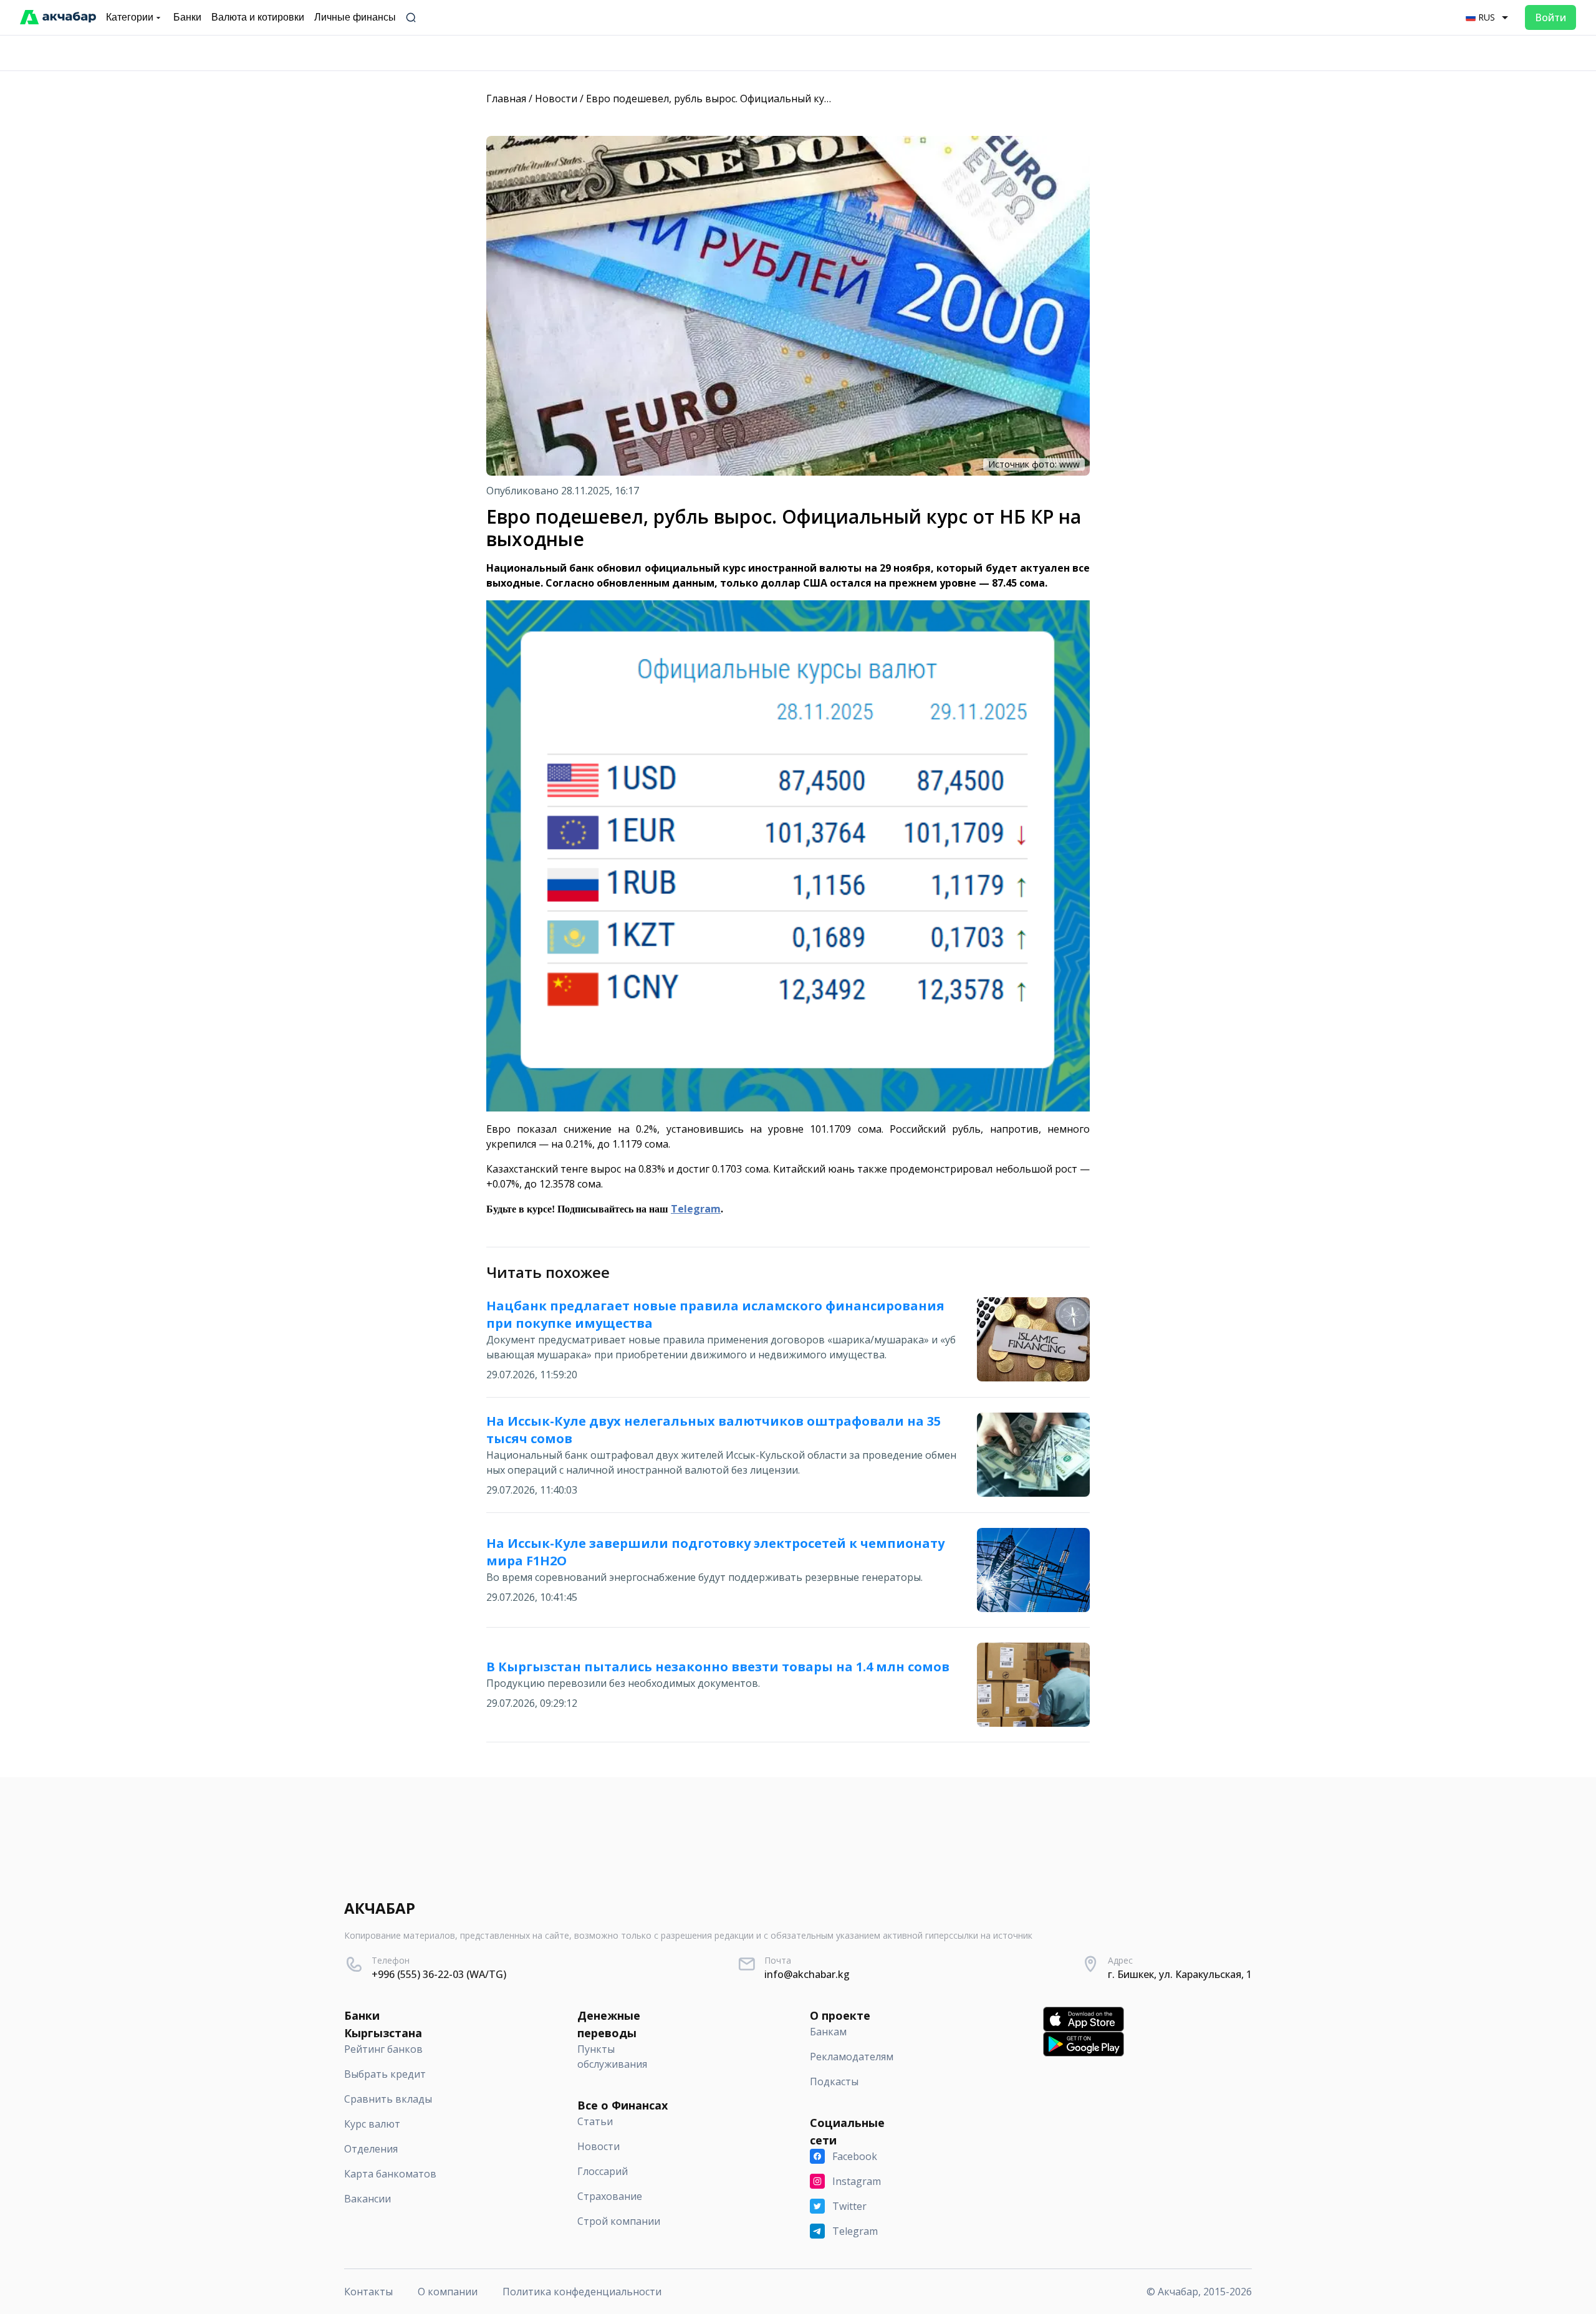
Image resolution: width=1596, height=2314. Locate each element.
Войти (1550, 17)
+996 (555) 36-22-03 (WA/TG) (439, 1974)
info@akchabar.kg (807, 1974)
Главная (506, 98)
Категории (130, 17)
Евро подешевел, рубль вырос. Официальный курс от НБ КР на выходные (767, 98)
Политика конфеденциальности (582, 2292)
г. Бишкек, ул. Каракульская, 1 (1180, 1974)
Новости (556, 98)
